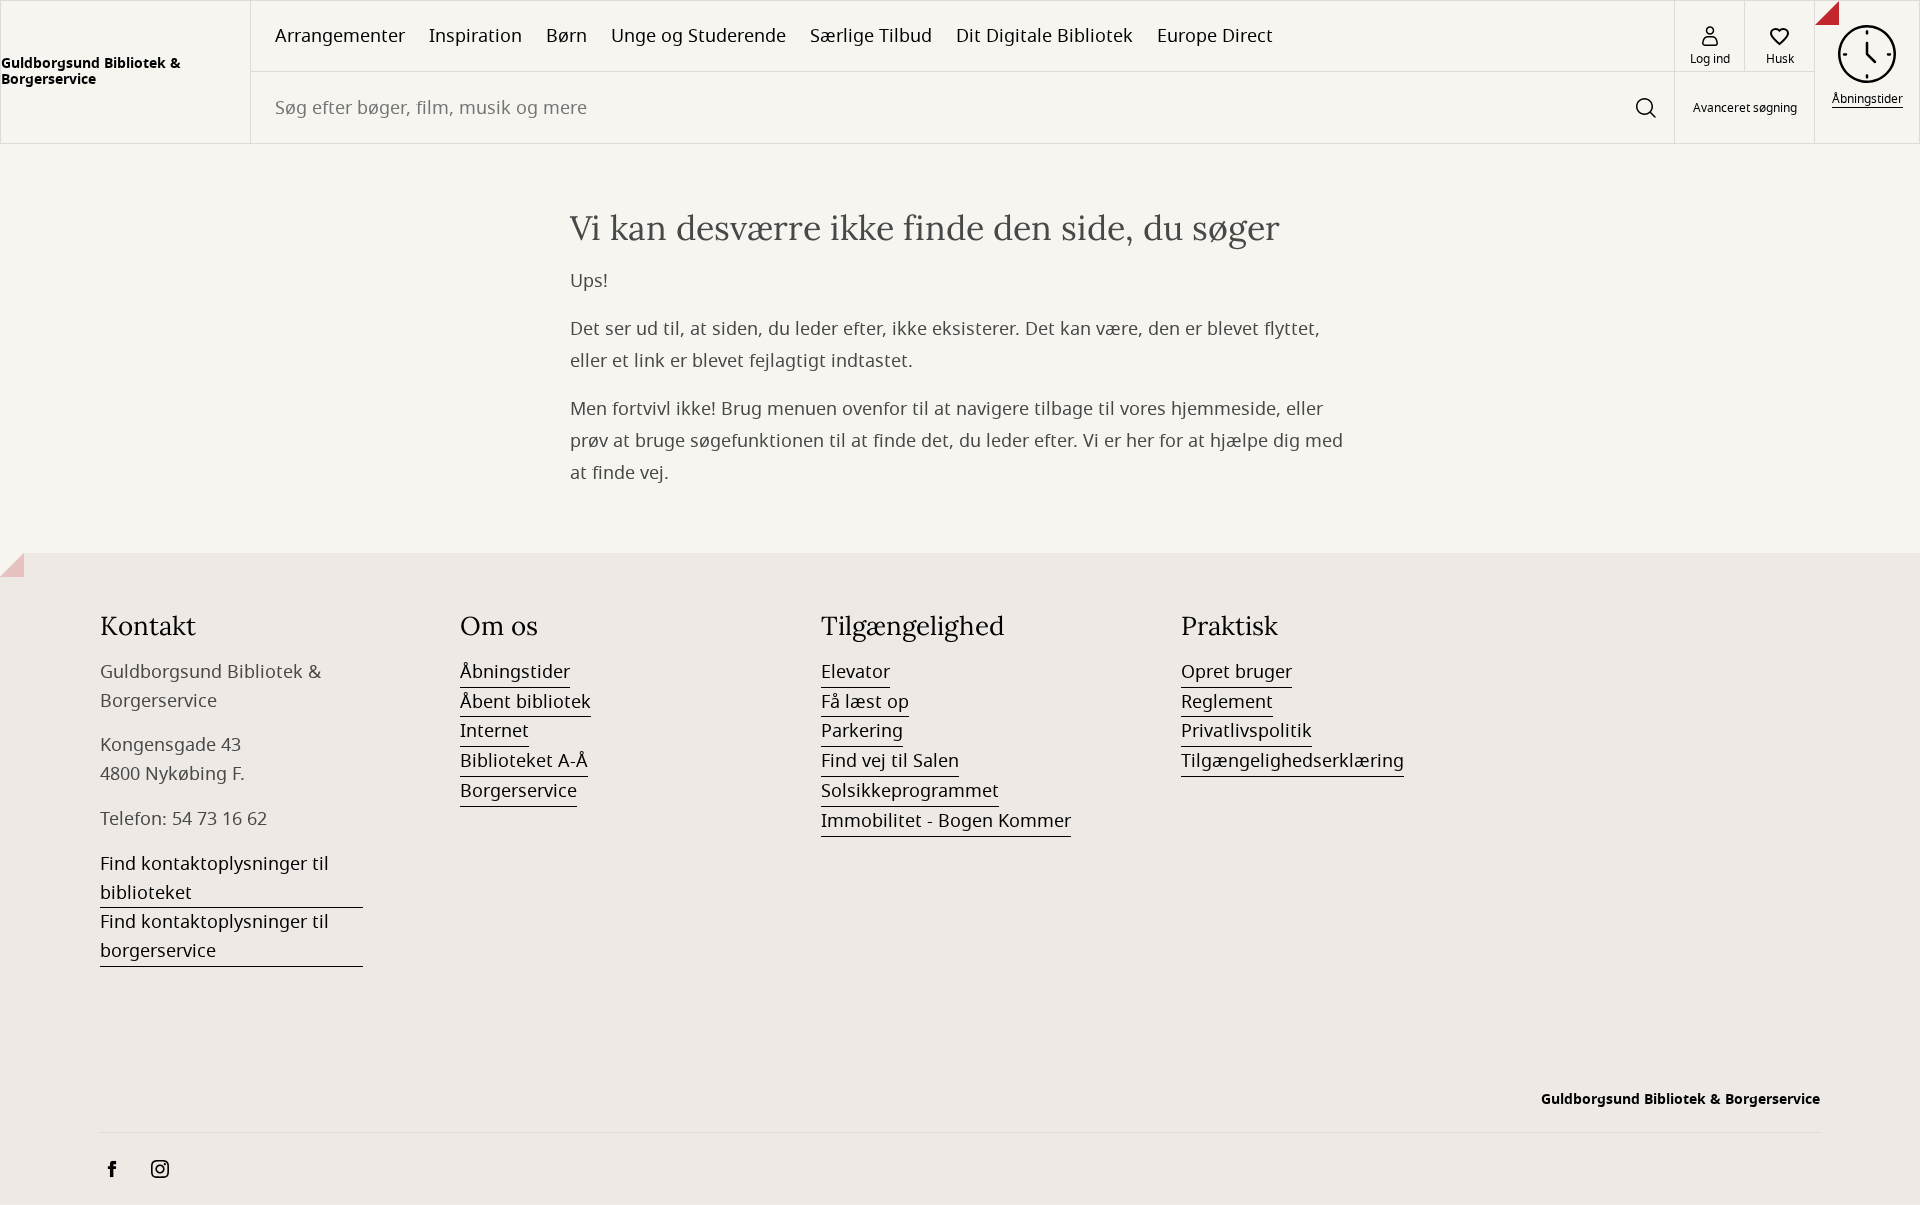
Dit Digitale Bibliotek (1044, 36)
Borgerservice (518, 791)
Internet (494, 731)
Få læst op (865, 702)
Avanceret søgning (1745, 108)
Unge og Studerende (698, 36)
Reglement (1227, 702)
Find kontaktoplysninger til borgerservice (214, 936)
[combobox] (962, 107)
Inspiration (475, 36)
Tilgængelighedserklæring (1292, 761)
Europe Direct (1215, 36)
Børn (566, 36)
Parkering (862, 731)
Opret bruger (1236, 672)
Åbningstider (515, 672)
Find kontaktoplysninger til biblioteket (214, 878)
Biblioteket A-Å (524, 761)
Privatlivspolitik (1246, 731)
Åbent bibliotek (525, 702)
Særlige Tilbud (871, 36)
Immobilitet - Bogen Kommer (946, 821)
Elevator (855, 672)
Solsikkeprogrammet (910, 791)
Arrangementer (340, 36)
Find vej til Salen (890, 761)
